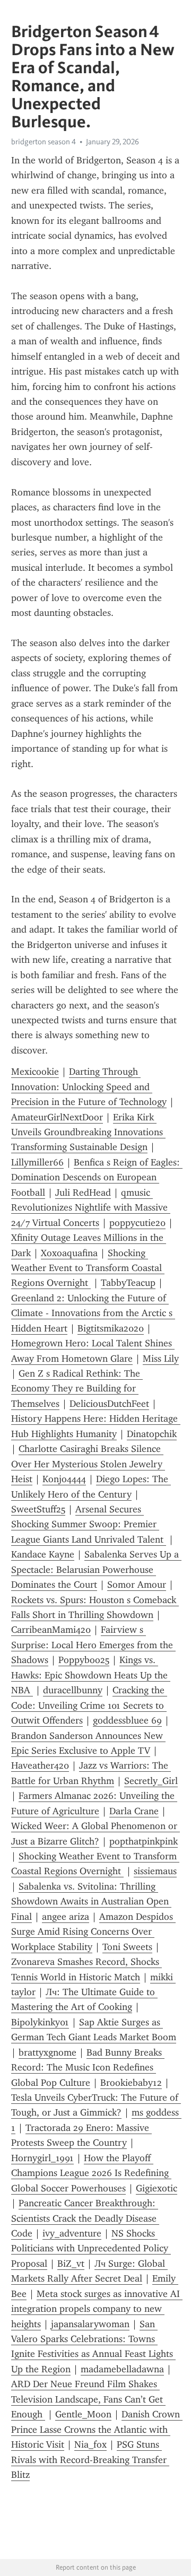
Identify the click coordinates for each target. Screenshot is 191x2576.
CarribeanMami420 (51, 1630)
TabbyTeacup (128, 1283)
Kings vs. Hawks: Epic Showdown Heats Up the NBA (91, 1675)
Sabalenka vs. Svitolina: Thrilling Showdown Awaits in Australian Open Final (91, 1901)
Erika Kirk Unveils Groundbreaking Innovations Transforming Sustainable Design (88, 1132)
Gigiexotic (157, 2188)
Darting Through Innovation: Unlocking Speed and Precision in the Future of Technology (89, 1087)
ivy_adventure (72, 2233)
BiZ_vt (71, 2264)
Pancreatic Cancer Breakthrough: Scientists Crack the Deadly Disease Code (85, 2218)
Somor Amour (137, 1585)
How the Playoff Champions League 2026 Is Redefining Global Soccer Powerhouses (91, 2173)
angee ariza (66, 1917)
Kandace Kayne (43, 1554)
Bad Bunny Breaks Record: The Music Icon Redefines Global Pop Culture (88, 2068)
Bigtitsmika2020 (111, 1328)
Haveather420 (40, 1765)
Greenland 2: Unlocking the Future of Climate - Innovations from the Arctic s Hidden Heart (93, 1313)
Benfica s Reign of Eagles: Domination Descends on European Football (97, 1177)
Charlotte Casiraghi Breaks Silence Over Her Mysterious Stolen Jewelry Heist (88, 1464)
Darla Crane (134, 1811)
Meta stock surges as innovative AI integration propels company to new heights (97, 2309)
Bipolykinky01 (40, 2022)
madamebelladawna (122, 2369)
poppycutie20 (137, 1223)
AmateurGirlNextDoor (57, 1117)
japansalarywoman (90, 2324)
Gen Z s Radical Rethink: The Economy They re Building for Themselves (77, 1389)
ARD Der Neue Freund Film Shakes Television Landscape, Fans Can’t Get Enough (88, 2399)
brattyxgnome (47, 2052)
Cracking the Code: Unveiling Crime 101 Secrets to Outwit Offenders (89, 1705)
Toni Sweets (127, 1947)
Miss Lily (161, 1359)
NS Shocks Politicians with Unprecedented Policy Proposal (91, 2248)
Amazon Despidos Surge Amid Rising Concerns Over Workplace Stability (93, 1932)
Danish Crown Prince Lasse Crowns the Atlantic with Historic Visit (97, 2429)
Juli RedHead (83, 1193)
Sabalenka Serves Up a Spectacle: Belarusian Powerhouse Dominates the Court (96, 1569)
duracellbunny (73, 1690)
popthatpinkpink (144, 1841)
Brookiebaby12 (131, 2083)
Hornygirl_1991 (42, 2158)
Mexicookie (35, 1072)
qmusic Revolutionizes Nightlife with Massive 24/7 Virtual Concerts (91, 1208)
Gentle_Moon (83, 2414)
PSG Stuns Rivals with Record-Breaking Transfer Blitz (90, 2460)
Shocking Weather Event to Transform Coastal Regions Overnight (88, 1268)
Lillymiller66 (37, 1162)
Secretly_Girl (151, 1781)
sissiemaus (155, 1871)
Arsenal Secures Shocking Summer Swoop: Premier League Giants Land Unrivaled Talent (89, 1524)
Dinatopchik (152, 1434)
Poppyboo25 (84, 1660)
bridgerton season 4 (44, 142)
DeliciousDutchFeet (109, 1404)
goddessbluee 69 (127, 1720)
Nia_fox (90, 2444)
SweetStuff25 (38, 1509)
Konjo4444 (64, 1479)
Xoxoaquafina (69, 1253)
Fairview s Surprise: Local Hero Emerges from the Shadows (93, 1645)
